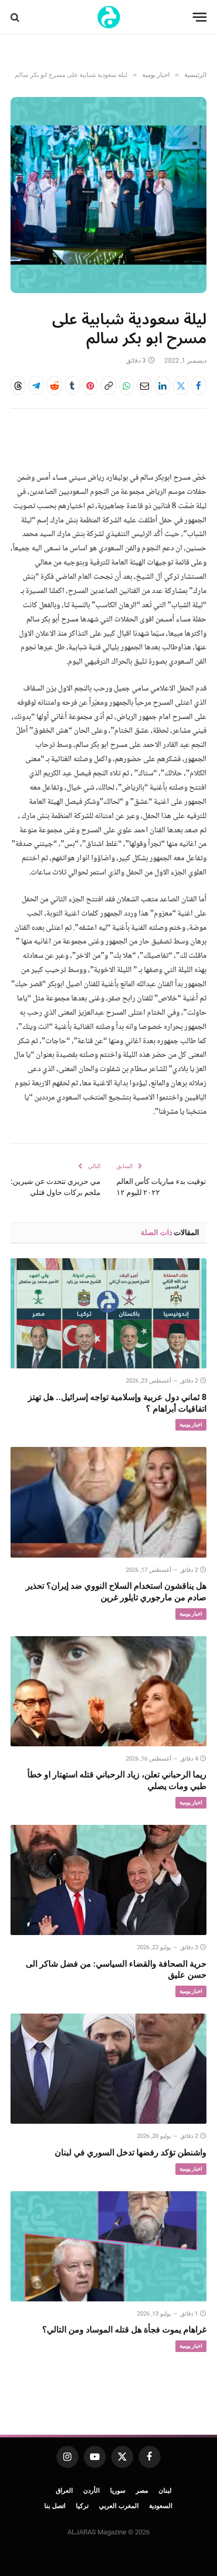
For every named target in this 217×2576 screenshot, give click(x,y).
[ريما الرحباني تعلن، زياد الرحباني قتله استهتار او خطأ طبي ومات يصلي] (108, 1691)
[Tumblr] (72, 385)
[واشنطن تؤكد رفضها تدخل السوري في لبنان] (108, 2069)
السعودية (161, 2506)
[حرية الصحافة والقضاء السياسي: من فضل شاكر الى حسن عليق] (108, 1880)
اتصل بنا (55, 2506)
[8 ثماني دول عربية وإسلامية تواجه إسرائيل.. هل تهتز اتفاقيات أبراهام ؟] (108, 1313)
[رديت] (55, 385)
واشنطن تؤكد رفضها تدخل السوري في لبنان (131, 2152)
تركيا (82, 2506)
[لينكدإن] (162, 385)
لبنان (165, 2491)
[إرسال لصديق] (145, 385)
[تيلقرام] (36, 385)
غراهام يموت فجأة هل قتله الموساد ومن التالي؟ (124, 2330)
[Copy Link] (108, 385)
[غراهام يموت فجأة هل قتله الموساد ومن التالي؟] (108, 2246)
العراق (64, 2491)
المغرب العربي (119, 2506)
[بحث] (16, 17)
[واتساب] (127, 385)
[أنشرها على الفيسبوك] (199, 385)
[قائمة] (200, 17)
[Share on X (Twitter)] (180, 385)
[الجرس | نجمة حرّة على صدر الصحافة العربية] (109, 17)
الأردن (91, 2491)
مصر (142, 2491)
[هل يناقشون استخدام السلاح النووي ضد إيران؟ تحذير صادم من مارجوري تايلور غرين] (108, 1502)
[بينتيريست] (90, 385)
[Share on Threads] (18, 385)
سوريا (118, 2491)
